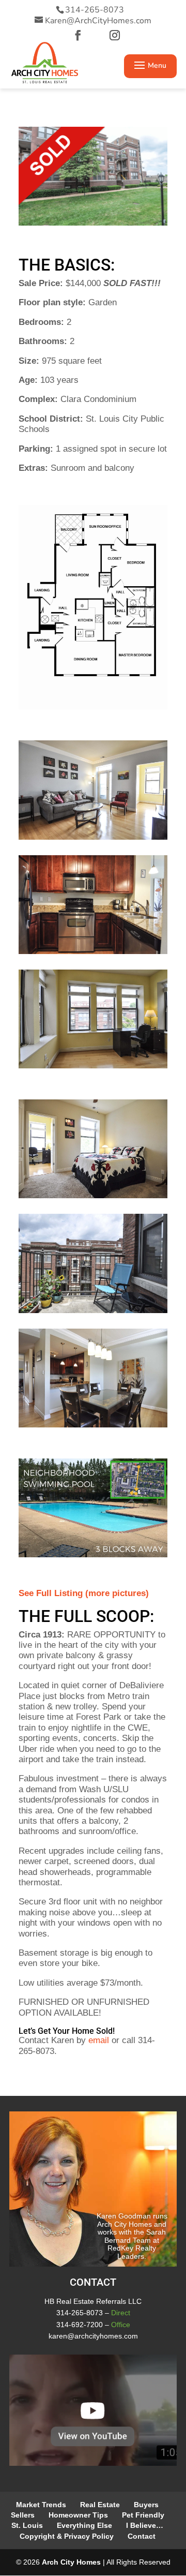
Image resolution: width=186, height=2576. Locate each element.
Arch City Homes (71, 2562)
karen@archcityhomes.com (93, 2336)
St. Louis (27, 2525)
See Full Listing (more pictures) (84, 1593)
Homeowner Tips (78, 2515)
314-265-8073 (95, 10)
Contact (142, 2536)
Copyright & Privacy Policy (67, 2536)
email (99, 2040)
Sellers (23, 2515)
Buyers (146, 2505)
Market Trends (41, 2505)
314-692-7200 (80, 2325)
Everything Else (84, 2525)
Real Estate (100, 2505)
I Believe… (145, 2525)
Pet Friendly (143, 2515)
